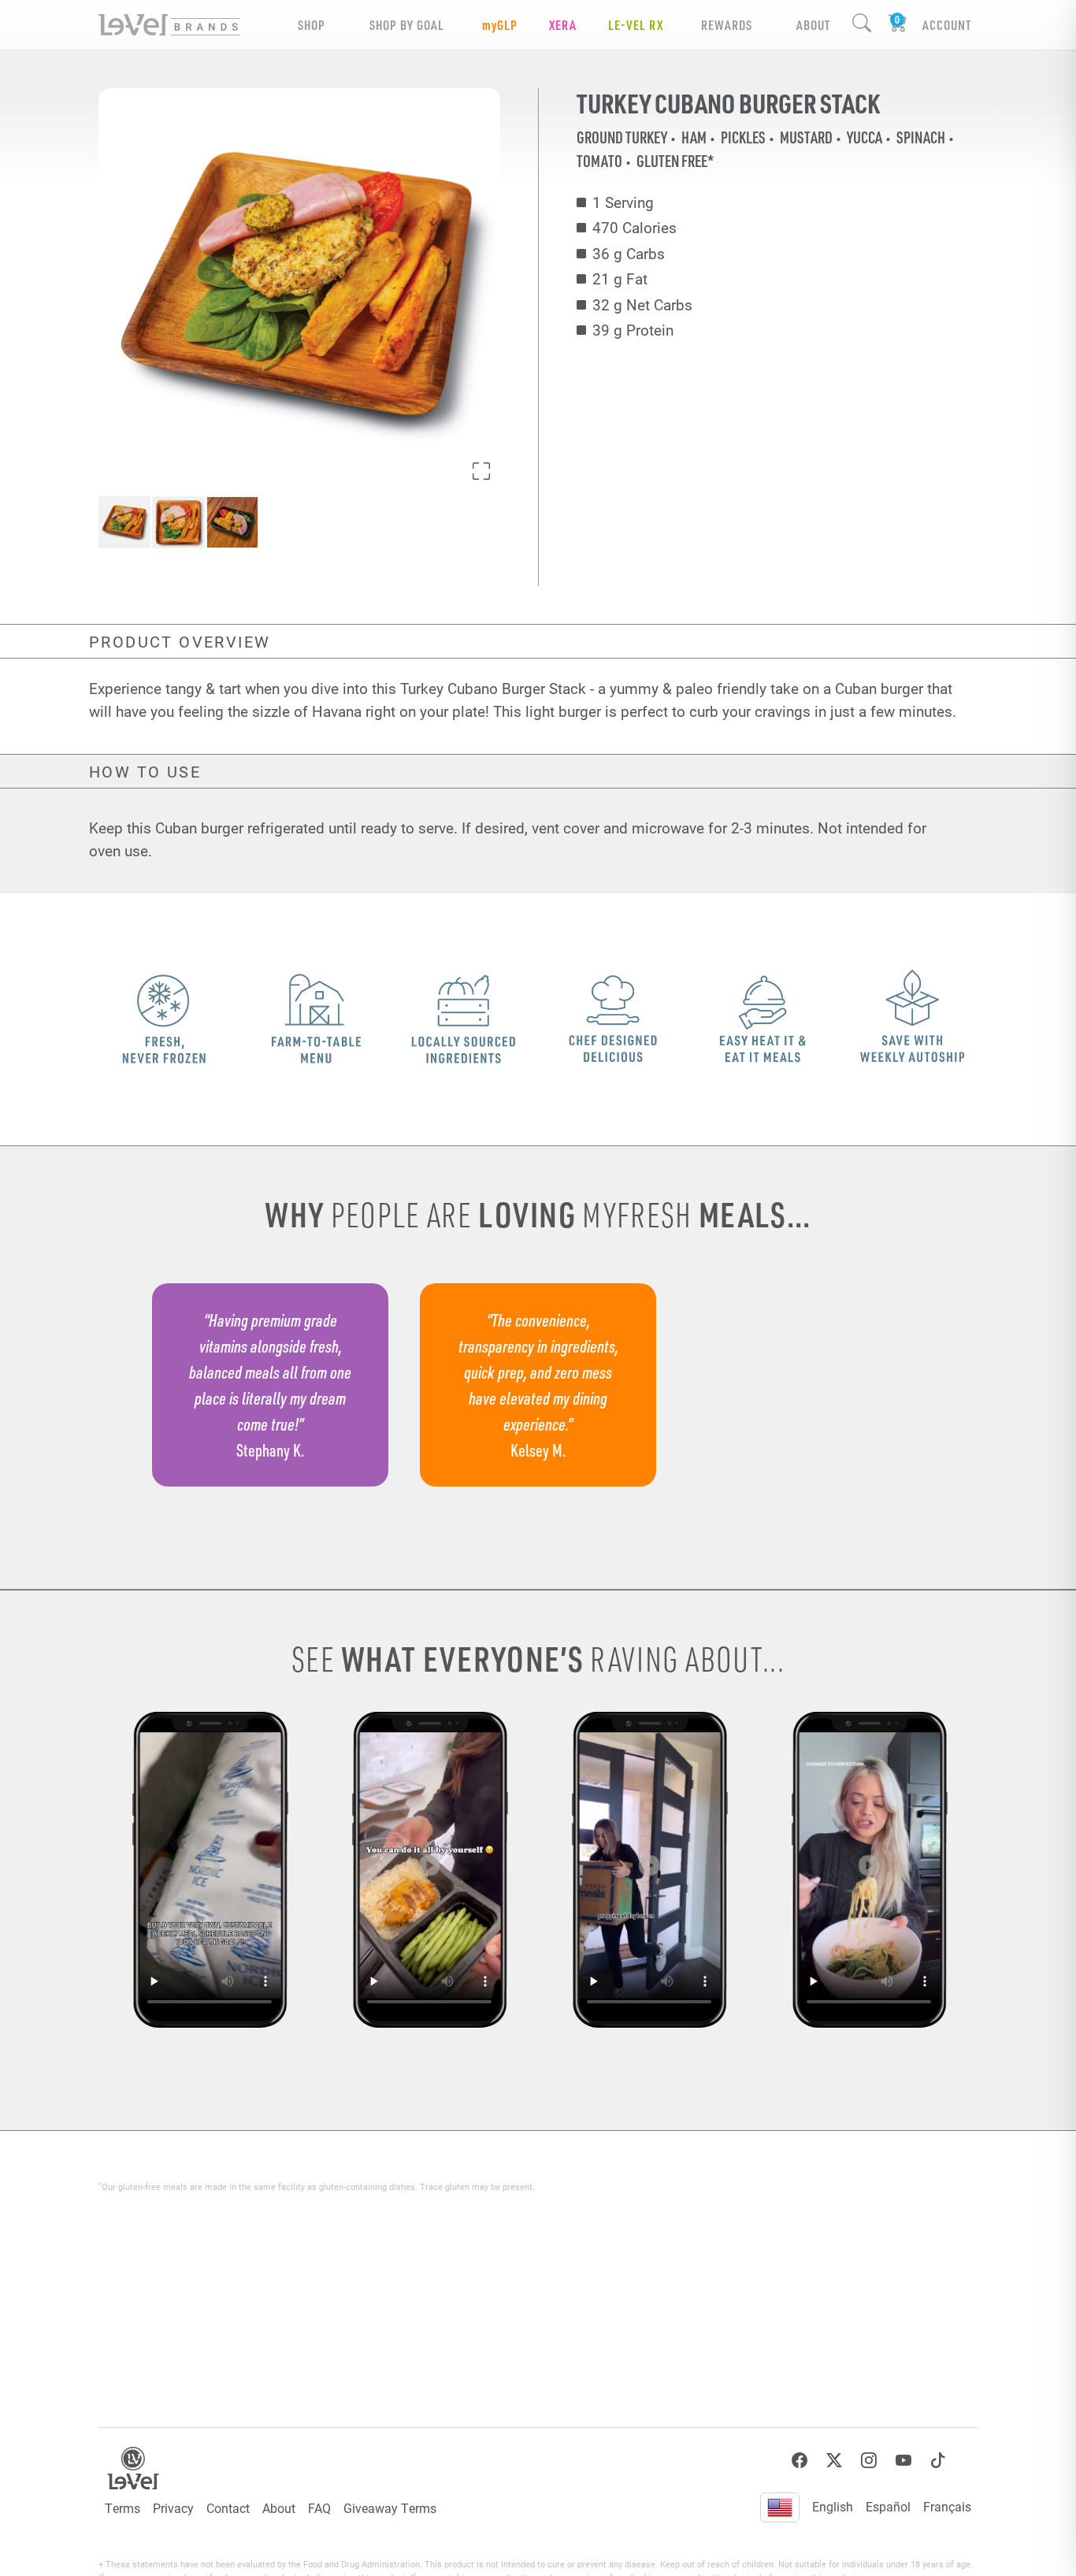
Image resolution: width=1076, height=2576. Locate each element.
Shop (312, 25)
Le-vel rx (636, 25)
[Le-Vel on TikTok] (938, 2461)
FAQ (319, 2508)
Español (888, 2506)
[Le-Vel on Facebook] (800, 2461)
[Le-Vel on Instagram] (869, 2461)
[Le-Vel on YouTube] (903, 2461)
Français (947, 2506)
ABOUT (813, 25)
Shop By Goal (407, 25)
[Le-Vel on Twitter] (834, 2461)
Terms (122, 2508)
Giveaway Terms (390, 2508)
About (279, 2508)
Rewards (727, 25)
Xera (563, 25)
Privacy (173, 2508)
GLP (500, 25)
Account (947, 25)
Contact (228, 2508)
